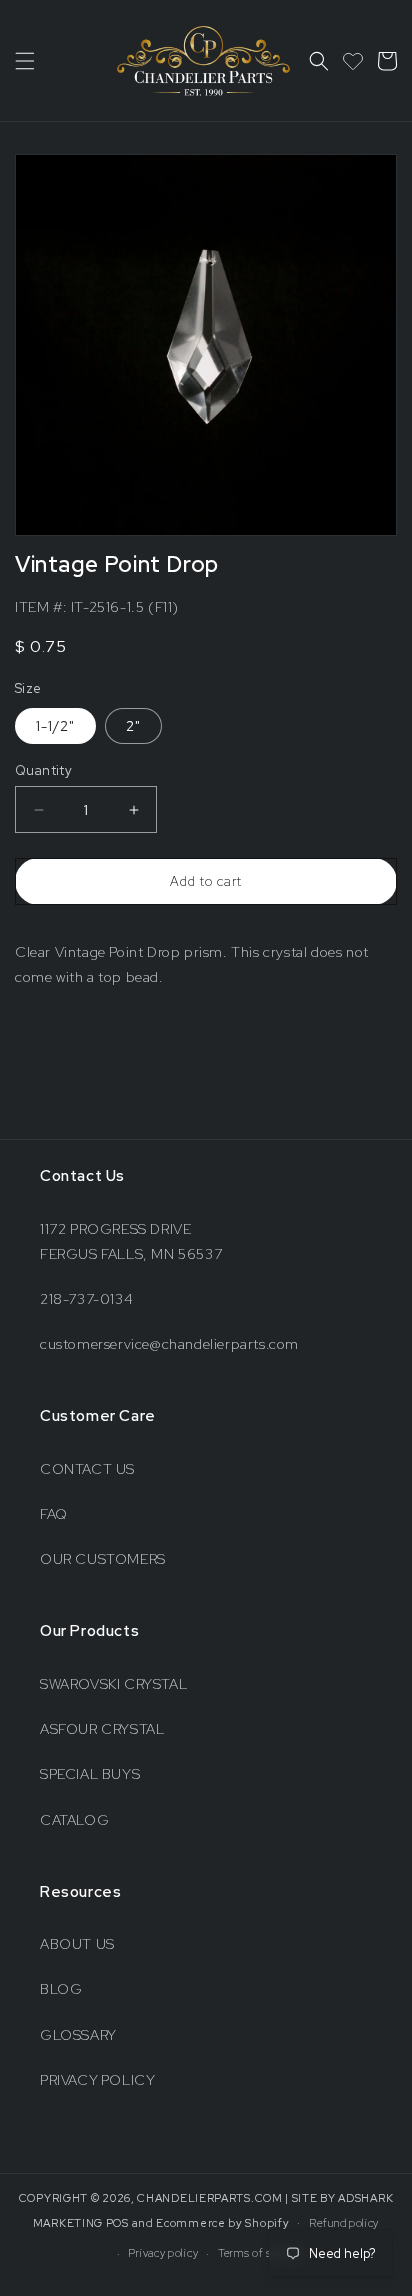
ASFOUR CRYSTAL (102, 1729)
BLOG (61, 1989)
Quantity (43, 770)
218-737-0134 (86, 1299)
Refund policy (344, 2223)
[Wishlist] (353, 61)
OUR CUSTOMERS (103, 1559)
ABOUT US (77, 1944)
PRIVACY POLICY (97, 2080)
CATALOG (74, 1820)
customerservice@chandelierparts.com (169, 1344)
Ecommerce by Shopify (222, 2222)
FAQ (54, 1514)
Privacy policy (163, 2253)
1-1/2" (55, 726)
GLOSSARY (78, 2035)
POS (117, 2222)
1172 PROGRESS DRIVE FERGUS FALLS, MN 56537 (131, 1241)
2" (133, 726)
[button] (25, 61)
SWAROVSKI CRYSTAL (113, 1684)
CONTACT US (87, 1469)
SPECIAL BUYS (90, 1774)
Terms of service (260, 2253)
